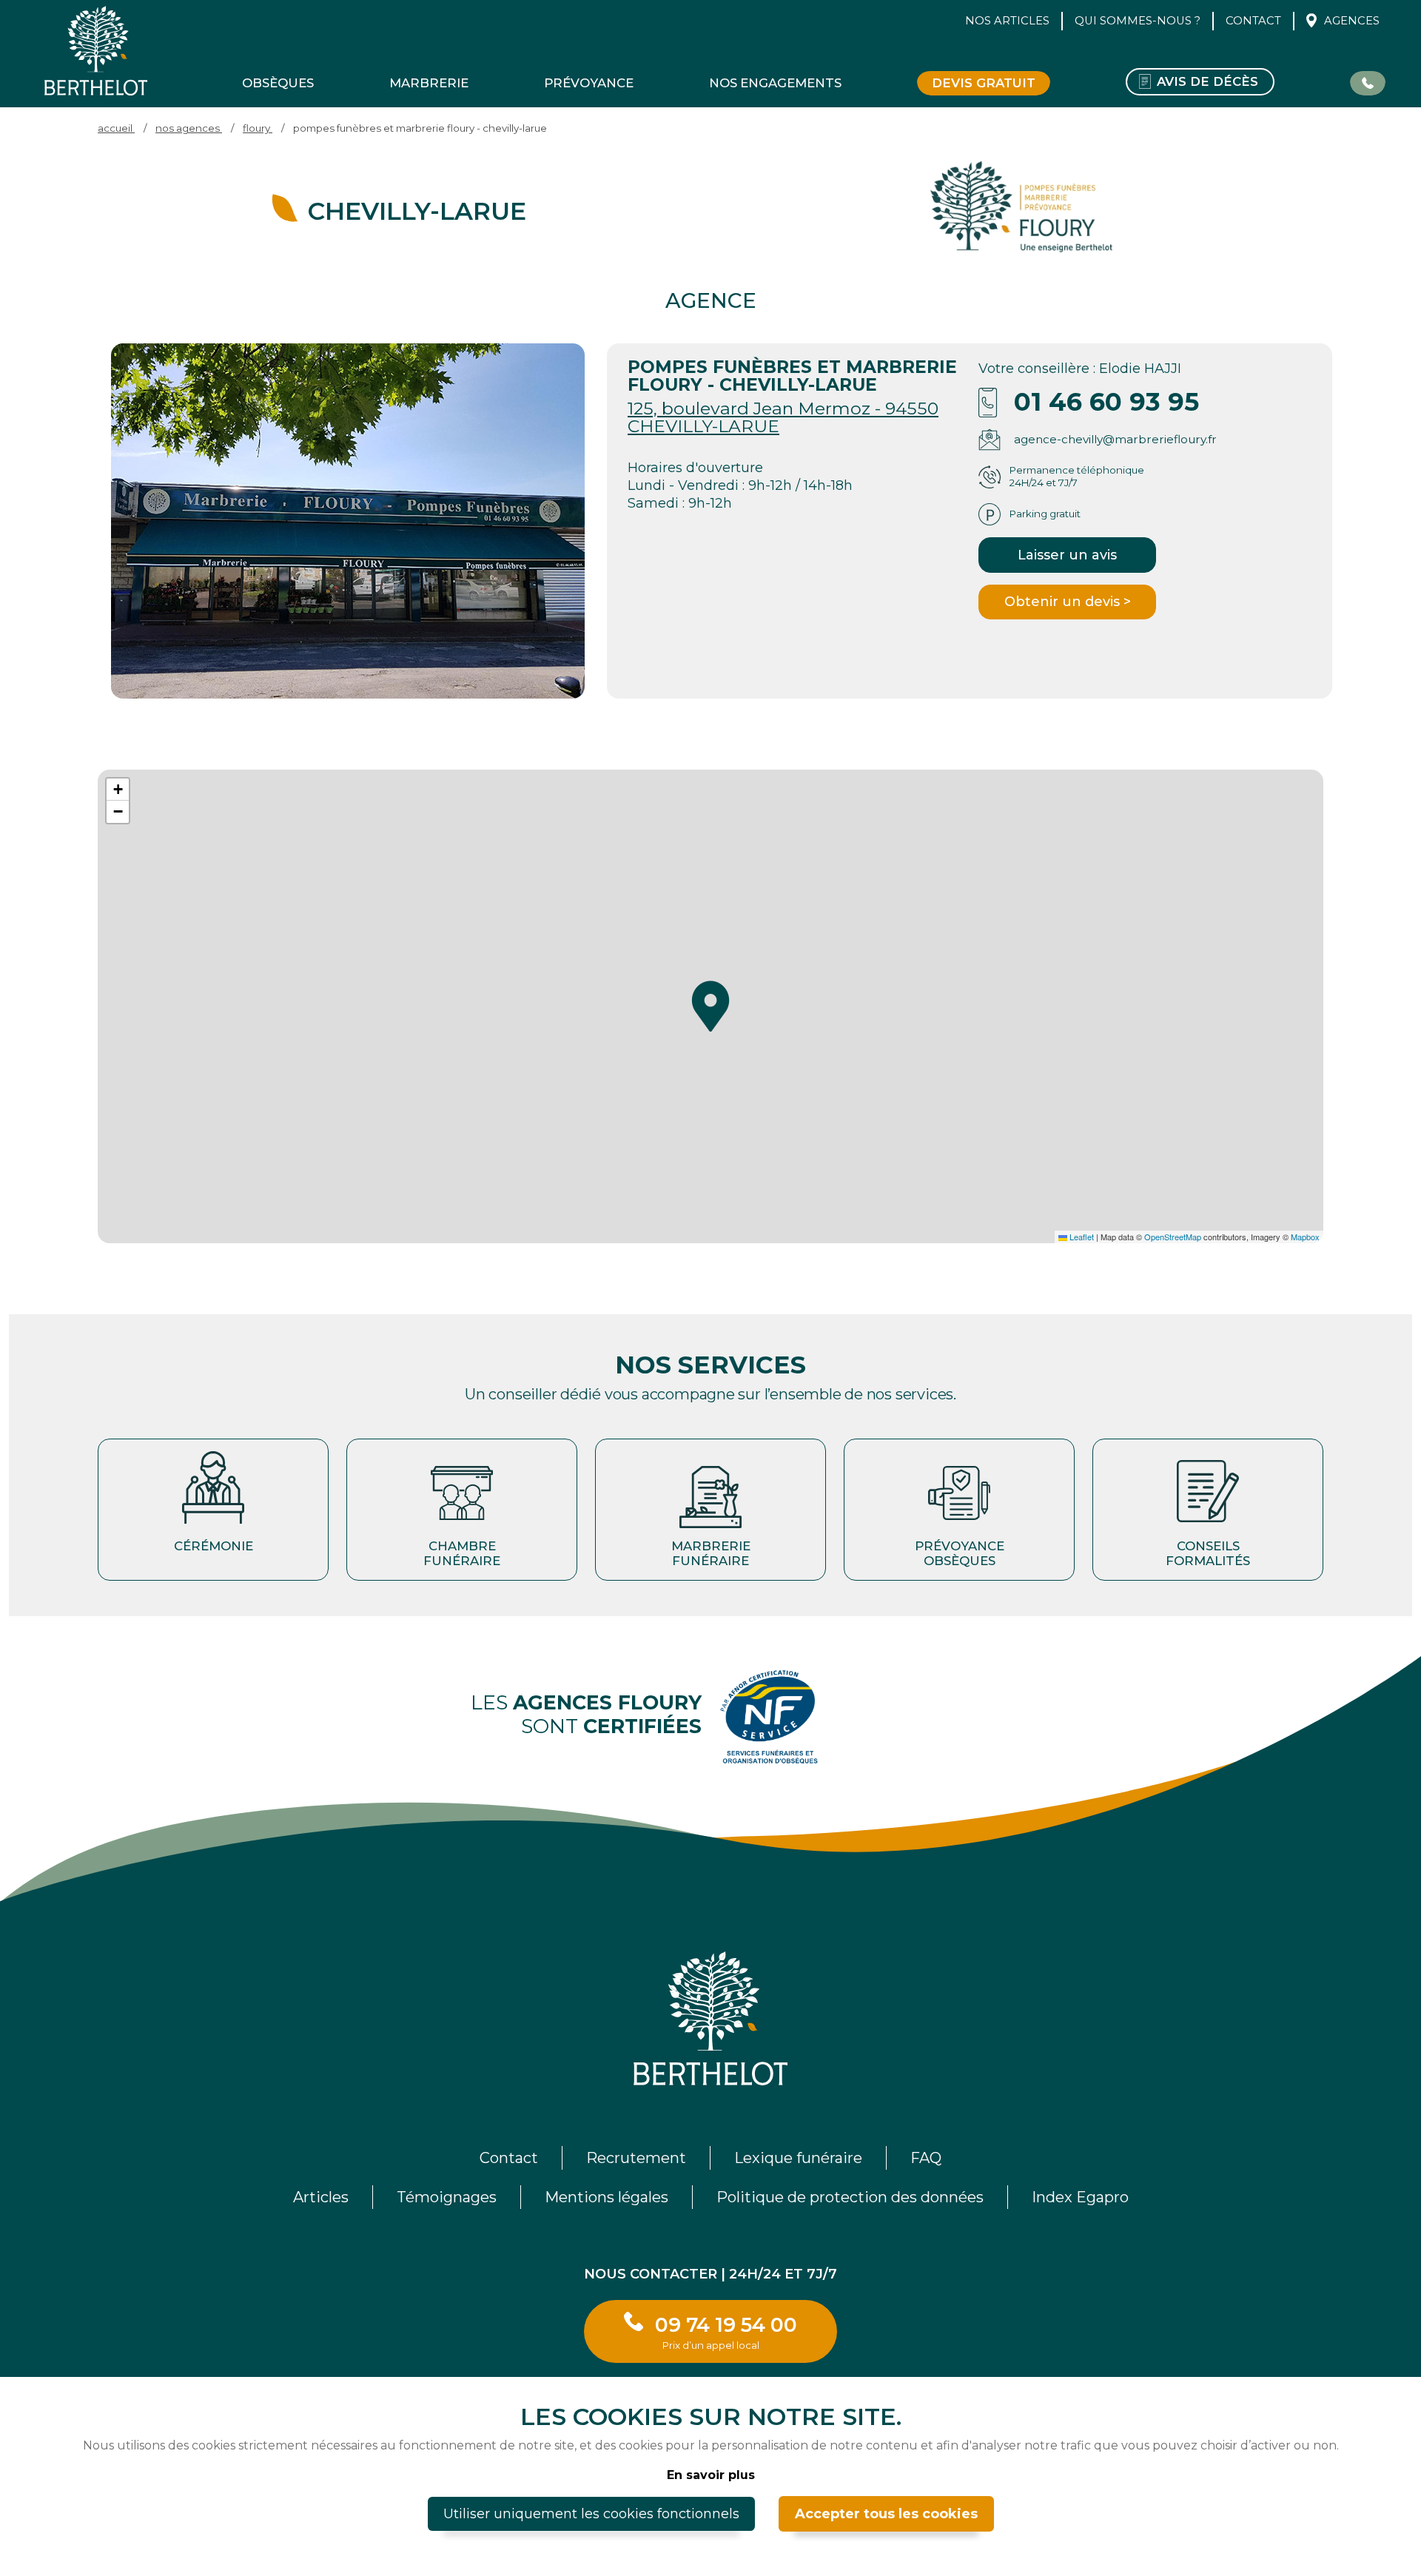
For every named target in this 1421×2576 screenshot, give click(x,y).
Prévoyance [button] (589, 83)
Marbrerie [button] (429, 83)
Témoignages (447, 2197)
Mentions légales (607, 2197)
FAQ (926, 2158)
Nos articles (1007, 21)
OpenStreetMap (1173, 1237)
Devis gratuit (984, 83)
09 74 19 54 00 (726, 2331)
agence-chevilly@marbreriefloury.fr (1115, 439)
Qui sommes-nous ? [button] (1138, 21)
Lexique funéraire (798, 2158)
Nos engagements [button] (775, 83)
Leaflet (1081, 1237)
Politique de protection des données (850, 2197)
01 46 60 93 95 (1106, 402)
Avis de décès (1207, 81)
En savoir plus (711, 2475)
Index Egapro (1080, 2197)
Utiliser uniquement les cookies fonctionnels (591, 2514)
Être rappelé (1368, 82)
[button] (710, 1006)
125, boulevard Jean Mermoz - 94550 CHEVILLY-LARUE (783, 417)
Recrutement (636, 2158)
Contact (1253, 21)
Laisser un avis (1067, 555)
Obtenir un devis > (1068, 602)
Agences (1352, 21)
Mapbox (1305, 1237)
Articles (321, 2197)
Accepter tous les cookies (886, 2514)
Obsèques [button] (278, 83)
